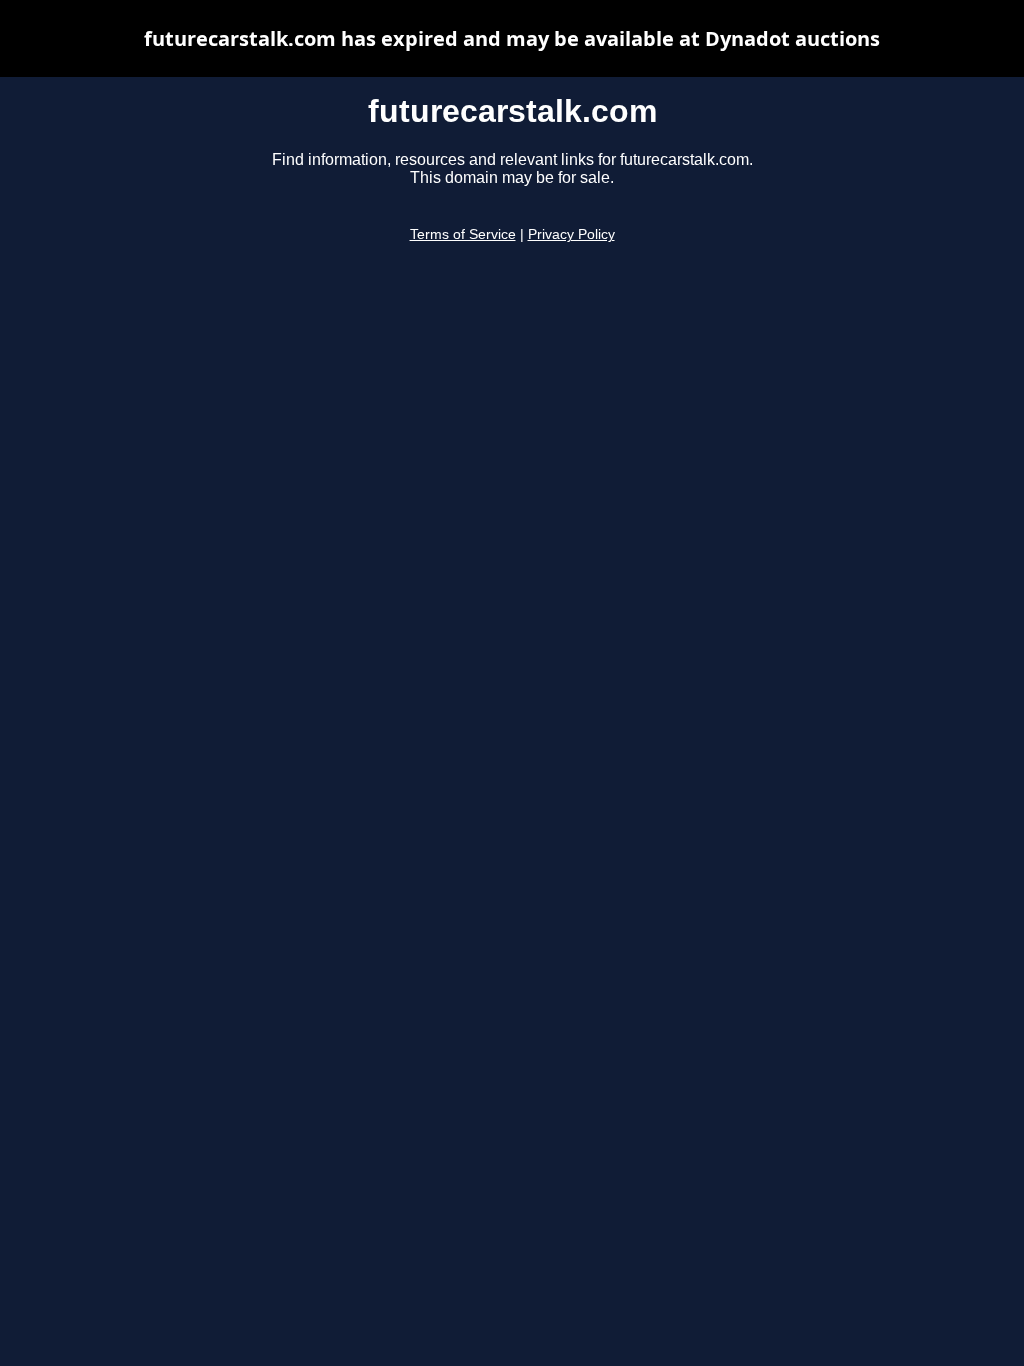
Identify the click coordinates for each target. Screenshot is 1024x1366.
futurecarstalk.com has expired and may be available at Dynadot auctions (512, 38)
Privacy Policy (571, 234)
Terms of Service (463, 234)
